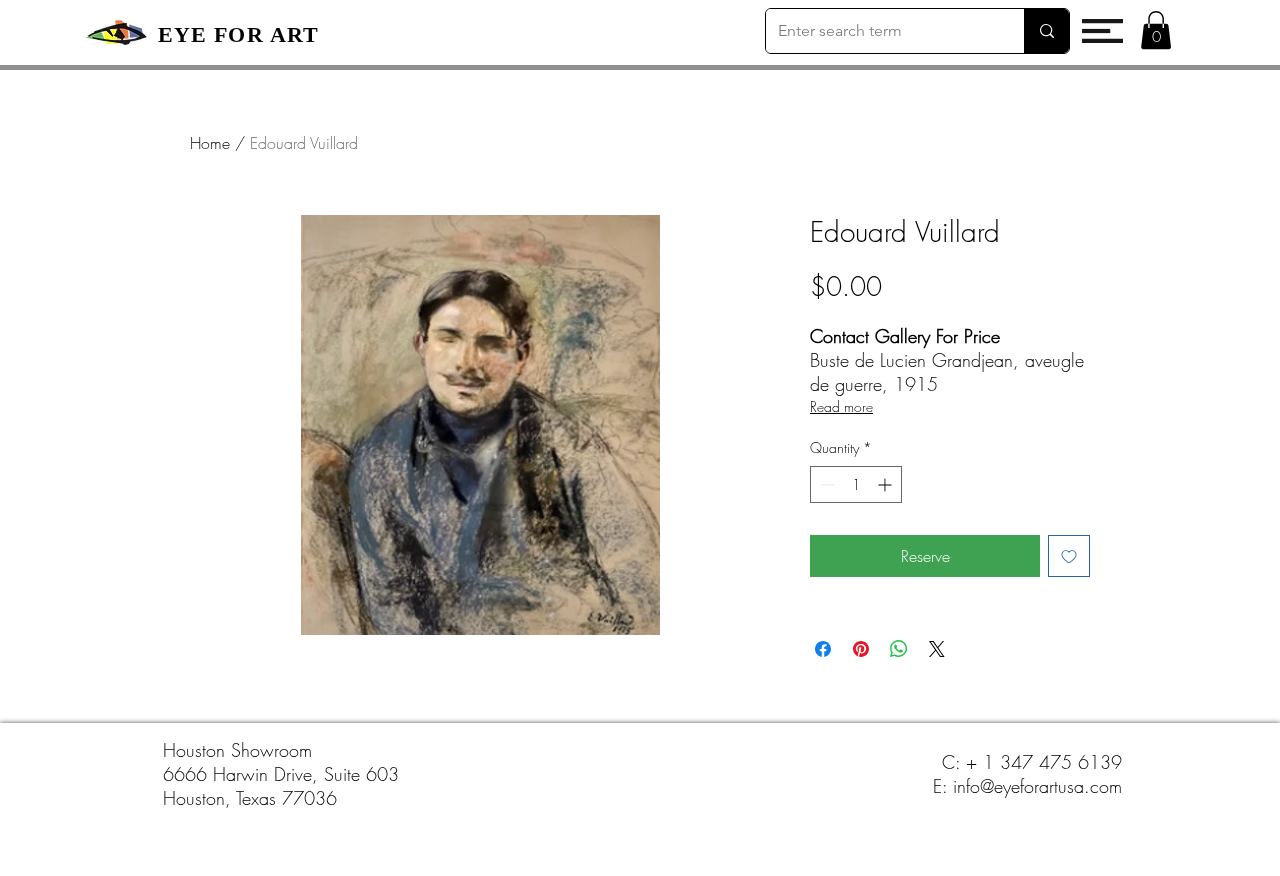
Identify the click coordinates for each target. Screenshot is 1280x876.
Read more (841, 406)
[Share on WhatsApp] (899, 649)
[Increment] (886, 484)
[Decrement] (825, 484)
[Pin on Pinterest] (861, 649)
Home (210, 143)
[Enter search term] (1046, 31)
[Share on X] (937, 649)
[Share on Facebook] (823, 649)
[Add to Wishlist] (1069, 556)
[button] (1102, 31)
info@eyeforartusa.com (1037, 786)
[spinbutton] (856, 484)
